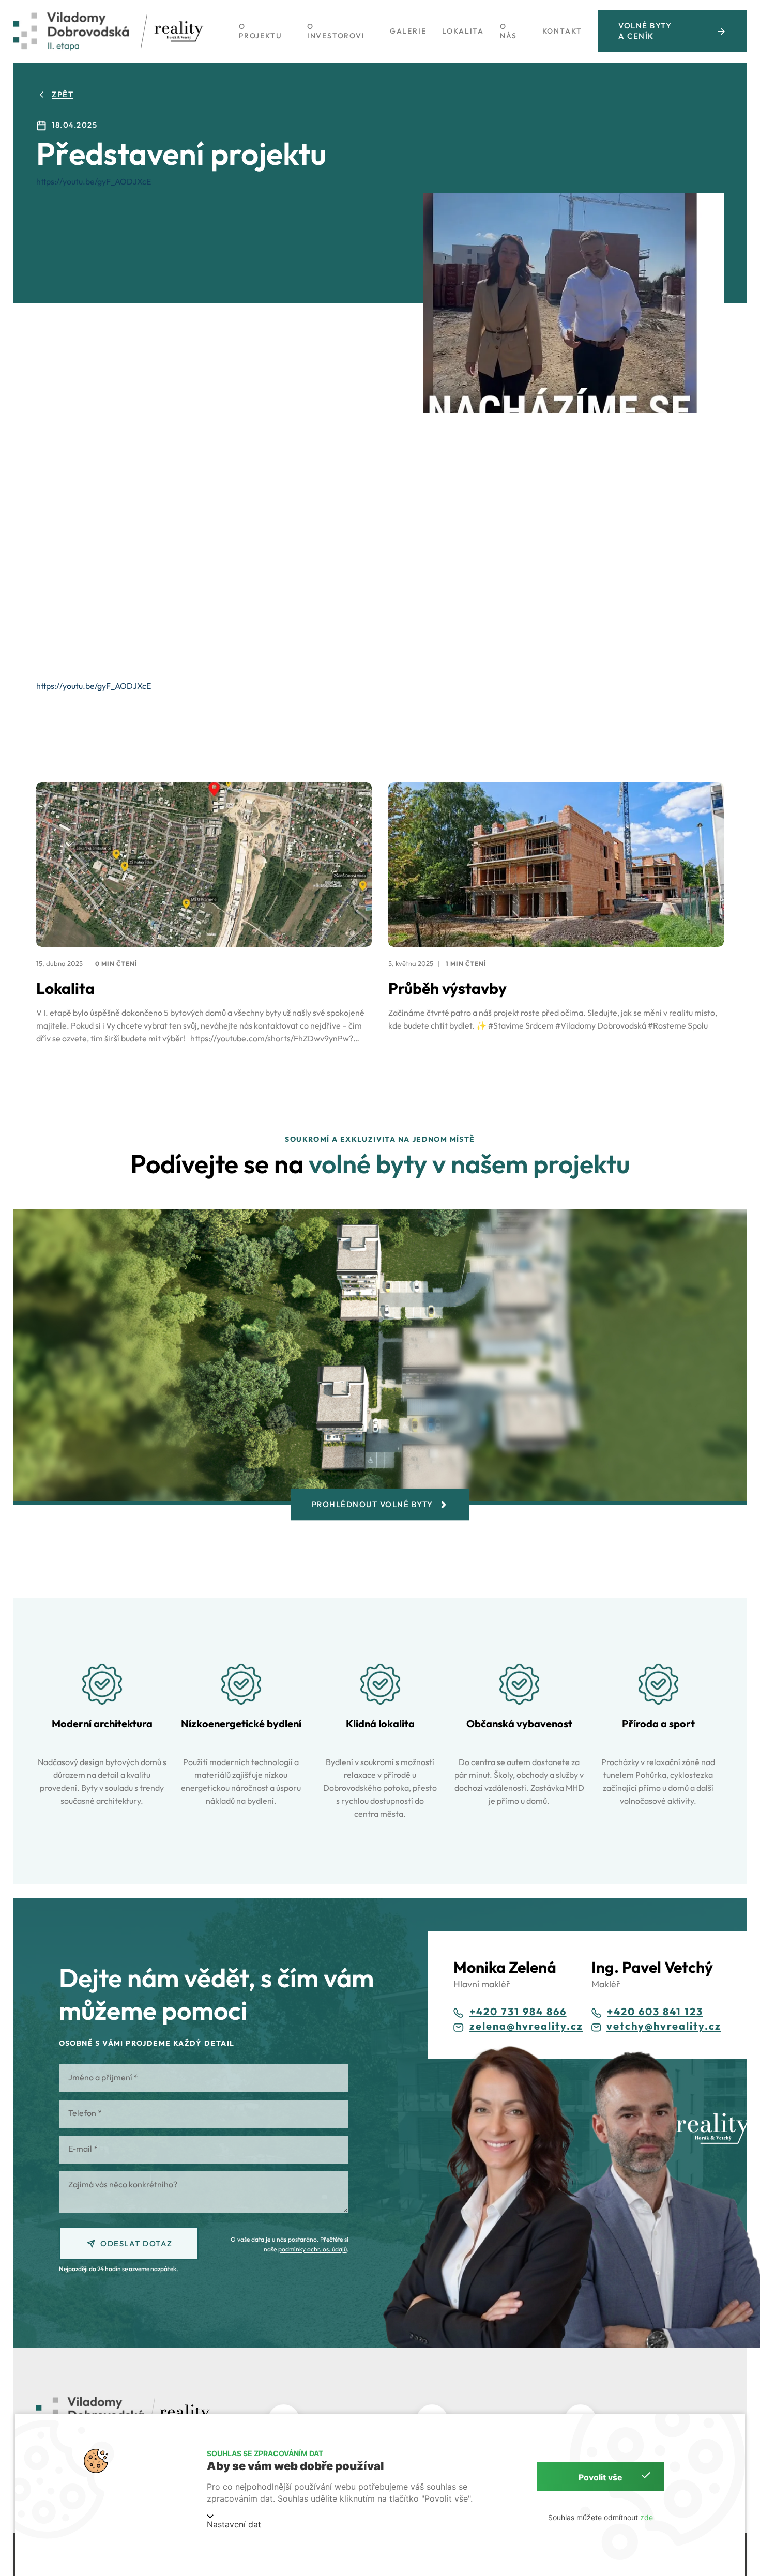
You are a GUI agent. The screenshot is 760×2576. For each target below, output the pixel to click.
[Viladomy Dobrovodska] (71, 31)
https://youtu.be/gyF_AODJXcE (94, 181)
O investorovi (336, 31)
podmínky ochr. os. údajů (313, 2249)
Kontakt (562, 31)
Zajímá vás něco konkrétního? (123, 2184)
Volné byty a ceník (645, 31)
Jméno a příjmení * (103, 2077)
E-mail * (83, 2149)
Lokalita (463, 31)
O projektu (261, 31)
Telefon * (85, 2113)
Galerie (408, 31)
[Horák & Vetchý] (179, 31)
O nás (508, 31)
